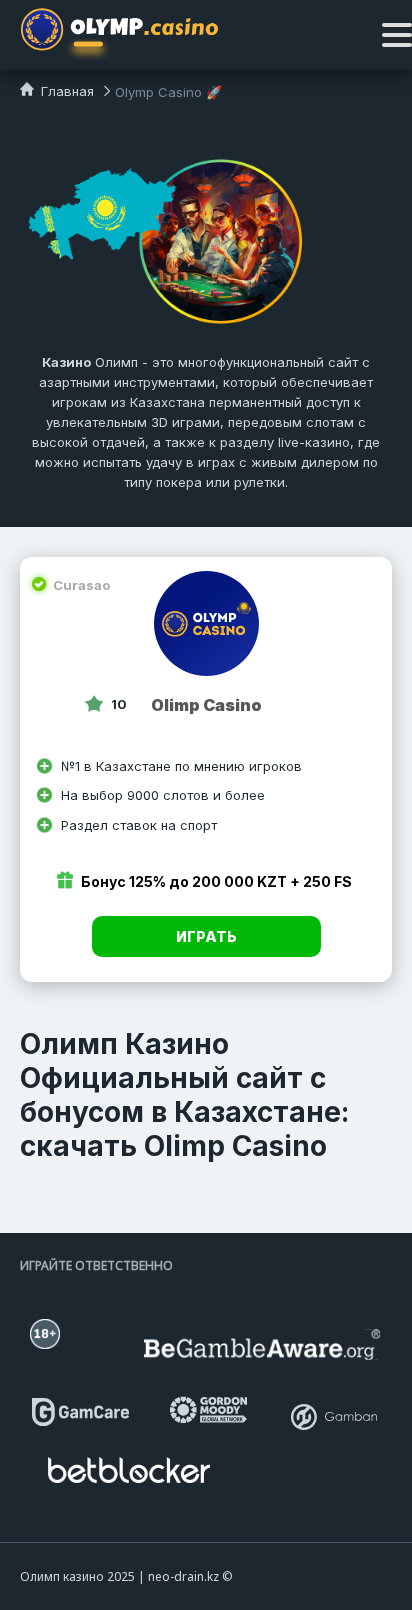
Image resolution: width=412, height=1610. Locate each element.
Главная (65, 91)
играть (206, 936)
